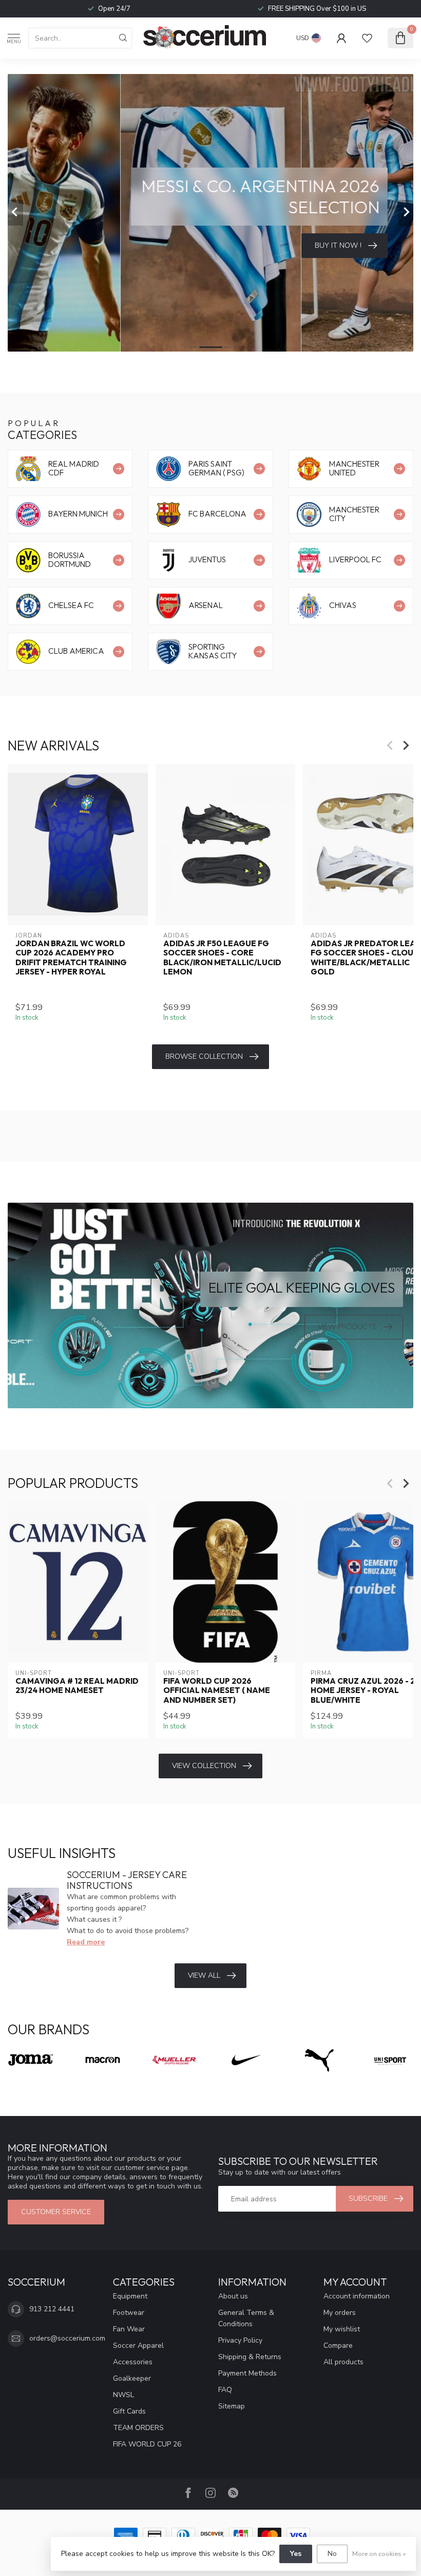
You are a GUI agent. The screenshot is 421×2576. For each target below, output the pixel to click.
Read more (86, 1942)
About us (233, 2296)
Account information (357, 2296)
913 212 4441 (52, 2309)
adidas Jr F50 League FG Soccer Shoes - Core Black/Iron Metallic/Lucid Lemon (222, 957)
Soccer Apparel (138, 2345)
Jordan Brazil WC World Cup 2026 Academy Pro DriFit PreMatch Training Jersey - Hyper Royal (71, 957)
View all (204, 1975)
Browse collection (204, 1056)
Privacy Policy (240, 2340)
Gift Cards (129, 2411)
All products (343, 2362)
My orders (340, 2313)
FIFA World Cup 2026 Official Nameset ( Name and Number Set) (217, 1691)
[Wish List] (367, 38)
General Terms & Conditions (246, 2318)
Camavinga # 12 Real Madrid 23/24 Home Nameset (77, 1686)
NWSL (123, 2395)
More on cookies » (379, 2554)
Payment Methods (247, 2373)
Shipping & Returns (250, 2357)
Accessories (133, 2362)
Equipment (130, 2296)
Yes (296, 2554)
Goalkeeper (132, 2378)
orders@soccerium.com (67, 2338)
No (332, 2554)
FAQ (225, 2390)
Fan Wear (129, 2329)
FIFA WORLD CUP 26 (147, 2444)
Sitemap (232, 2406)
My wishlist (342, 2329)
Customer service (56, 2212)
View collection (204, 1766)
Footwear (129, 2313)
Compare (338, 2345)
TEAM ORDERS (138, 2428)
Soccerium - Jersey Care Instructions (127, 1880)
